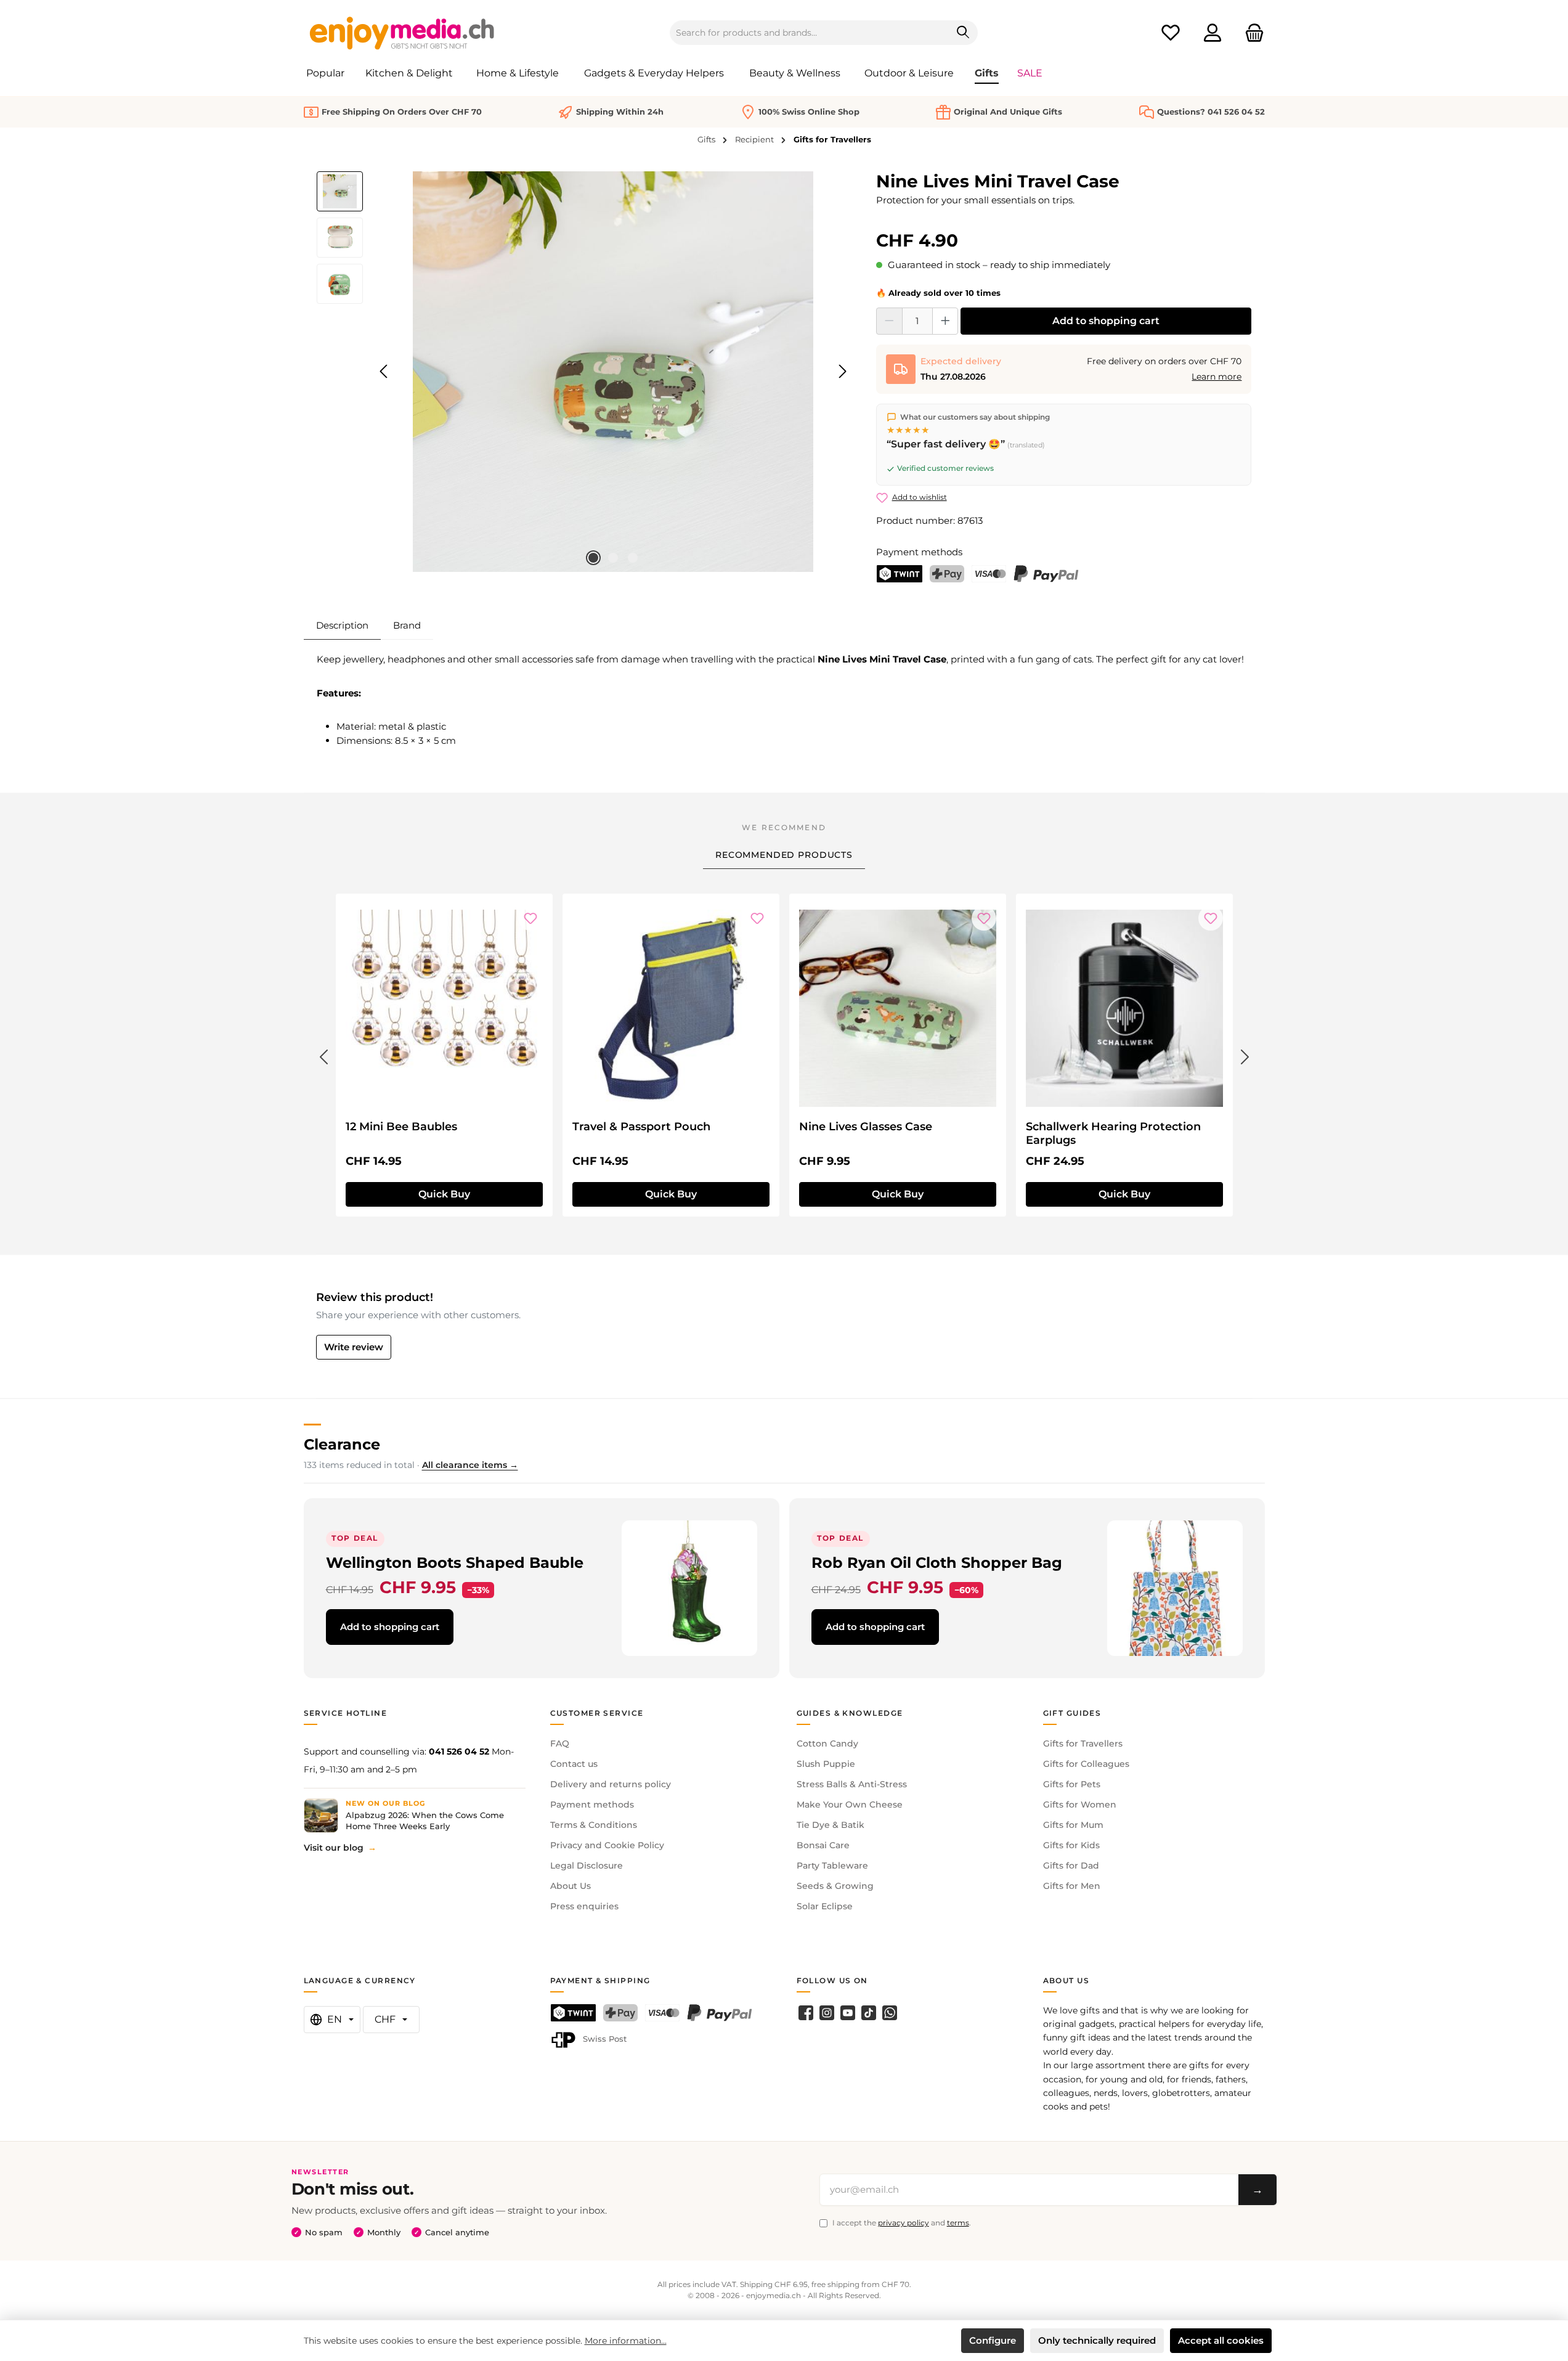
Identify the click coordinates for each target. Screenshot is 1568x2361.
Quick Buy (444, 1194)
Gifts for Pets (1072, 1784)
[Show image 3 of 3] (633, 558)
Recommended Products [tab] (784, 855)
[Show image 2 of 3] (613, 558)
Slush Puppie (826, 1764)
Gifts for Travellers (1083, 1743)
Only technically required (1097, 2340)
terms (958, 2223)
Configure (993, 2340)
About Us (571, 1886)
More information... (626, 2341)
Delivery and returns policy (611, 1784)
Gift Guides (1072, 1713)
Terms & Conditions (594, 1825)
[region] (584, 372)
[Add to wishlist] (530, 918)
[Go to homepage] (402, 33)
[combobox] (810, 33)
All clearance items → (470, 1465)
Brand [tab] (407, 625)
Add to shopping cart (1106, 321)
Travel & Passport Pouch (641, 1127)
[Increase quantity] (945, 321)
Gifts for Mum (1073, 1825)
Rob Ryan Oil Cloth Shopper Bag (937, 1563)
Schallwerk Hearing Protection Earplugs (1113, 1133)
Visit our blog (334, 1848)
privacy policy (904, 2223)
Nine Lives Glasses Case (866, 1127)
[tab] (342, 626)
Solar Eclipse (825, 1906)
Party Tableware (832, 1866)
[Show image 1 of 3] (593, 558)
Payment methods (592, 1804)
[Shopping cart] (1251, 33)
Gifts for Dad (1071, 1866)
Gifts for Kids (1071, 1845)
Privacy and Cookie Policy (607, 1845)
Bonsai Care (823, 1845)
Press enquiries (584, 1906)
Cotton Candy (827, 1743)
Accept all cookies (1221, 2340)
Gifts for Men (1072, 1886)
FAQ (560, 1743)
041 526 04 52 (459, 1751)
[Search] (963, 33)
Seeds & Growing (835, 1886)
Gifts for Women (1080, 1804)
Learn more (1217, 377)
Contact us (574, 1764)
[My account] (1213, 33)
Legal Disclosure (587, 1866)
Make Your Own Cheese (850, 1804)
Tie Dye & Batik (831, 1825)
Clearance (342, 1444)
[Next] (842, 371)
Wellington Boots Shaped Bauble (455, 1563)
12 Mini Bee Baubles (401, 1127)
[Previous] (384, 371)
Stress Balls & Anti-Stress (852, 1784)
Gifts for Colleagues (1086, 1764)
